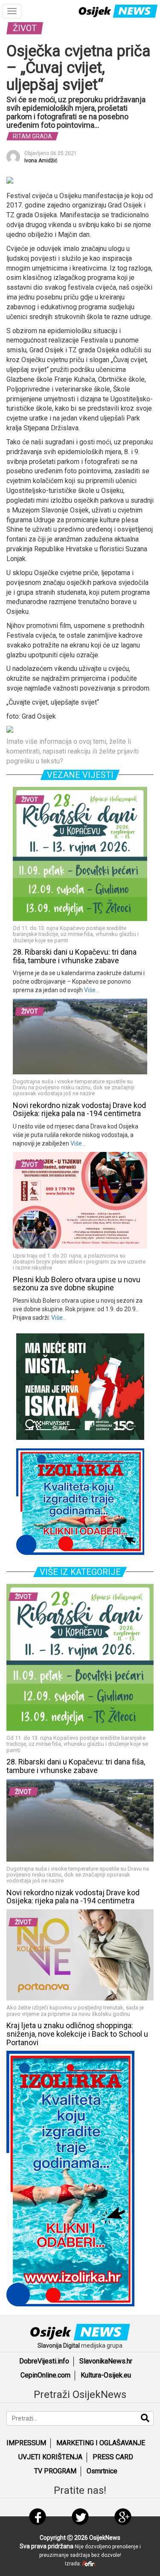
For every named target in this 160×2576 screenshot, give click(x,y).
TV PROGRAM (55, 2471)
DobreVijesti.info (44, 2361)
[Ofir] (89, 2564)
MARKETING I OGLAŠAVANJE (101, 2443)
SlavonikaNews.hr (106, 2361)
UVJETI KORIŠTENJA (50, 2457)
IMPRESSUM (26, 2443)
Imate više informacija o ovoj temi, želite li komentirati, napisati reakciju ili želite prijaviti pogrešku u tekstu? (73, 751)
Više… (91, 990)
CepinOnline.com (45, 2375)
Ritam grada (32, 136)
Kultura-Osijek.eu (106, 2375)
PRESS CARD (113, 2457)
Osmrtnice (102, 2471)
